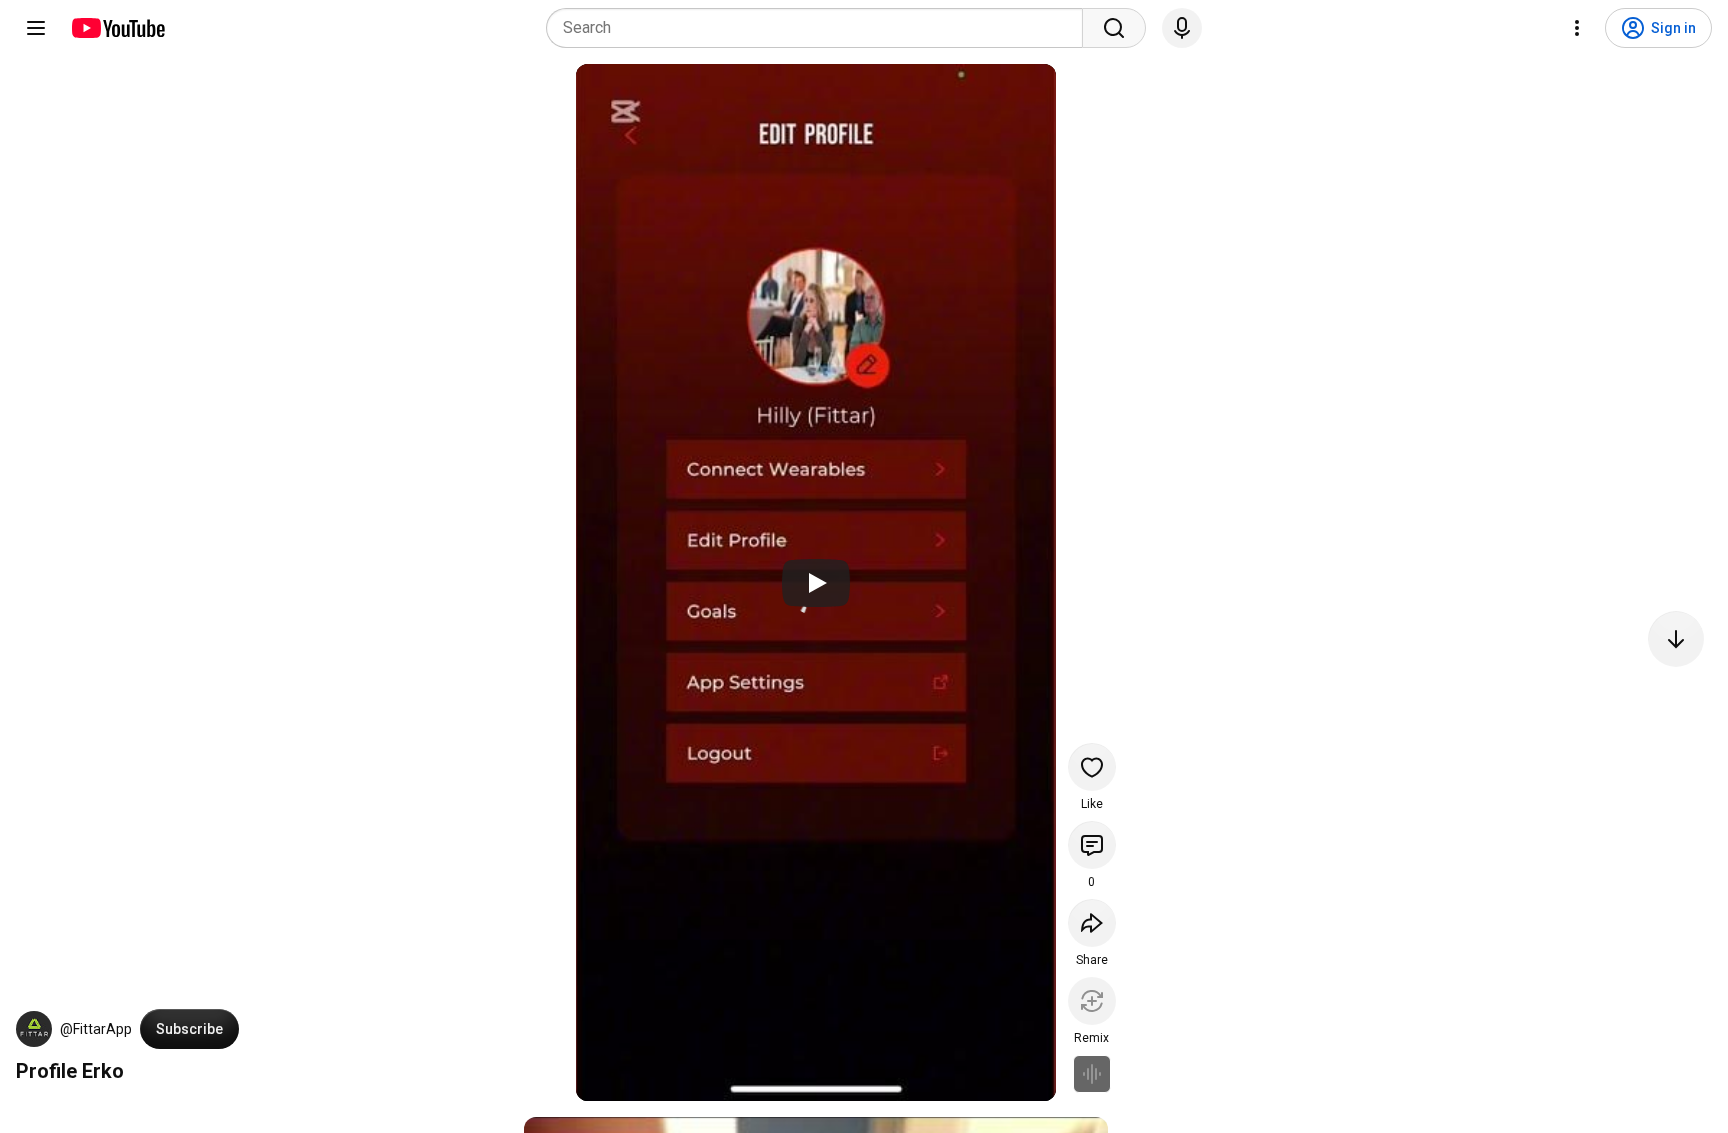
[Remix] (1092, 1001)
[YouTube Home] (117, 28)
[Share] (1092, 923)
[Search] (1114, 28)
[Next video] (1676, 639)
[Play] (816, 583)
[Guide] (36, 28)
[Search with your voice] (1182, 28)
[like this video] (1092, 767)
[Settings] (1577, 28)
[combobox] (820, 28)
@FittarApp (96, 1029)
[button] (34, 1029)
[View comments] (1092, 845)
